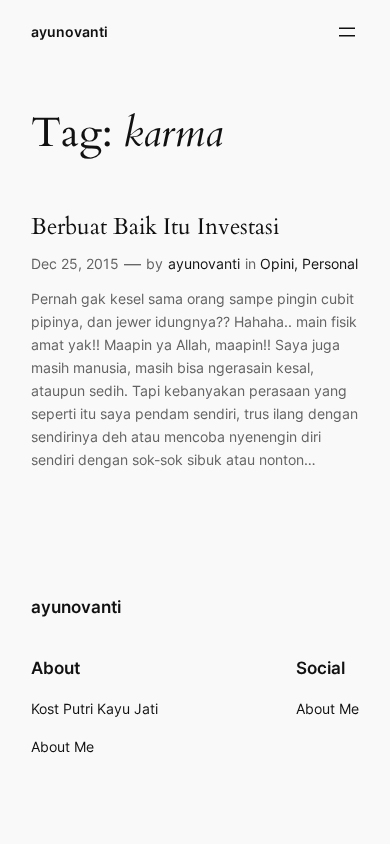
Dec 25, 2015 (75, 263)
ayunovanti (69, 31)
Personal (330, 263)
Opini (277, 263)
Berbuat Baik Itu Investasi (155, 226)
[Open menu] (347, 32)
